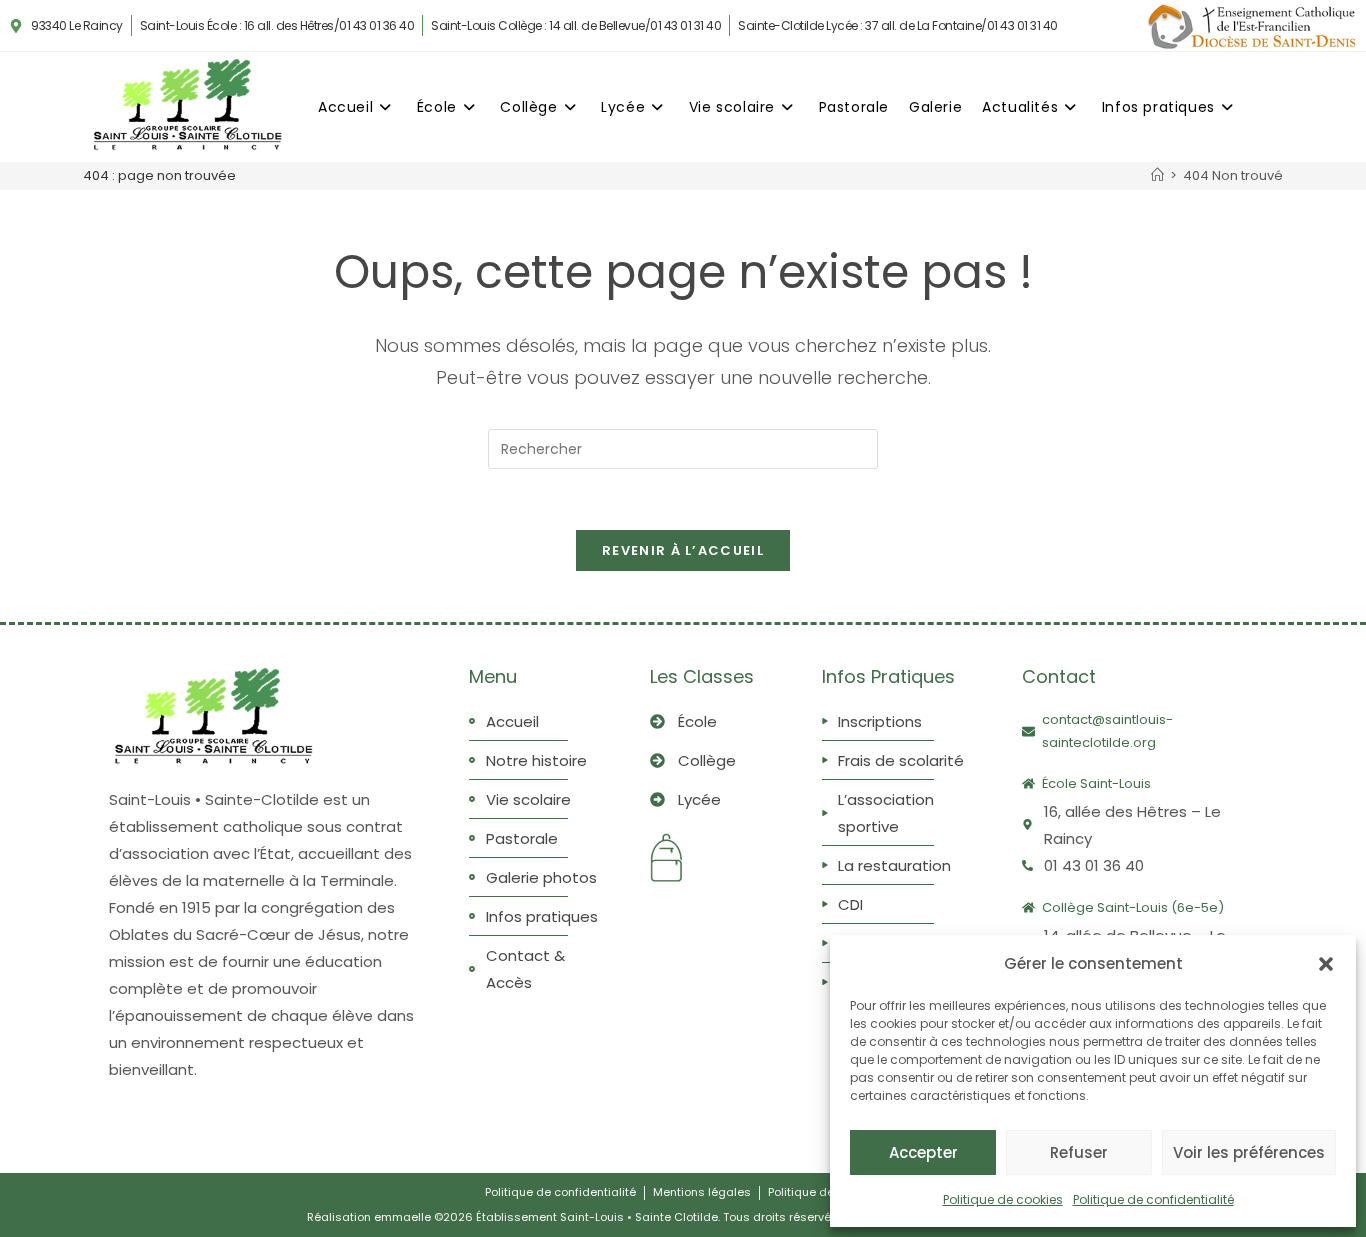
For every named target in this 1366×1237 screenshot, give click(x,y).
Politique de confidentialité (1153, 1199)
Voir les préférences (1249, 1152)
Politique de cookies (1003, 1199)
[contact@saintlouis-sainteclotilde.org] (1028, 731)
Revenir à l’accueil (683, 550)
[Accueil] (1157, 175)
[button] (1326, 964)
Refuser (1079, 1152)
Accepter (923, 1152)
